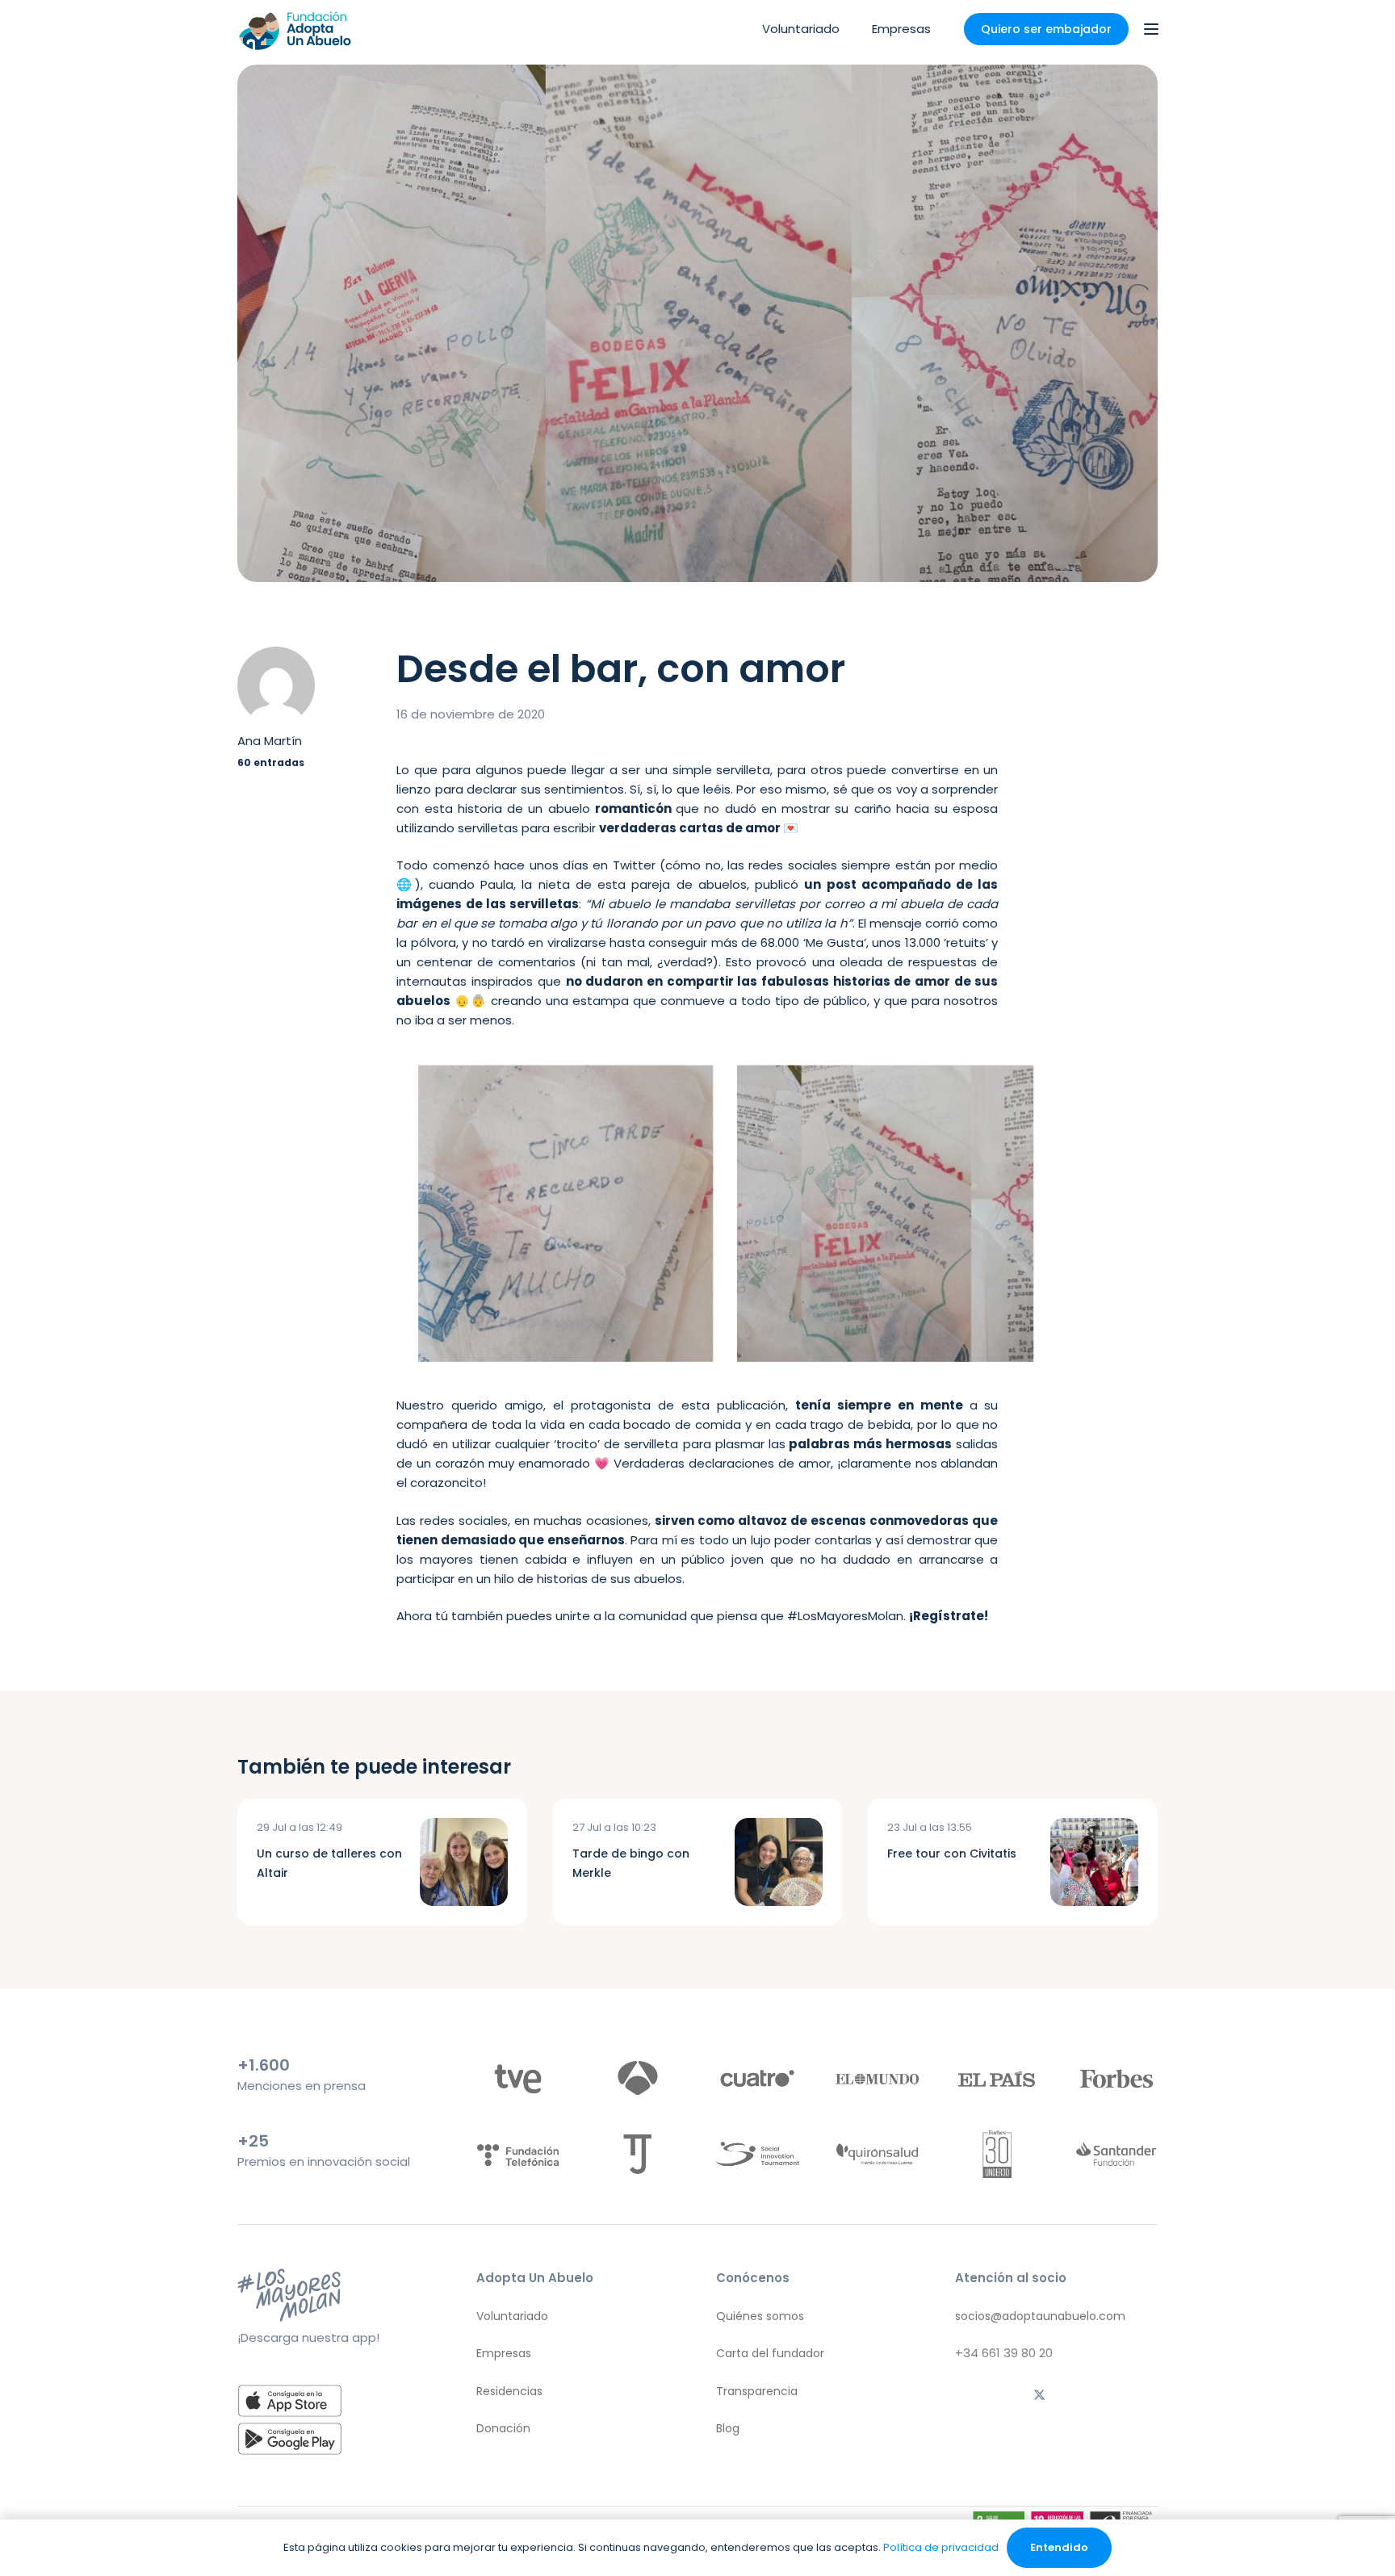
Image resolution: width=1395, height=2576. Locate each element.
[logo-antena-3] (637, 2079)
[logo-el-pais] (997, 2079)
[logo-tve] (518, 2079)
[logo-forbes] (1116, 2079)
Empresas (504, 2353)
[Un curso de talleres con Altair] (464, 1862)
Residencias (509, 2391)
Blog (728, 2428)
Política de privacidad (941, 2547)
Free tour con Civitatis (952, 1853)
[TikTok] (1006, 2397)
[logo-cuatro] (757, 2079)
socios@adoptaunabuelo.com (1040, 2316)
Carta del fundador (770, 2353)
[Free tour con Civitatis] (1094, 1862)
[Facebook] (1073, 2397)
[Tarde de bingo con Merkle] (779, 1862)
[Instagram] (972, 2397)
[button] (1151, 29)
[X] (1040, 2397)
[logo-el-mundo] (877, 2079)
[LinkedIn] (1107, 2397)
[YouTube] (1141, 2397)
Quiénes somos (760, 2316)
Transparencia (757, 2391)
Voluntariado (512, 2316)
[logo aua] (294, 29)
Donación (503, 2428)
